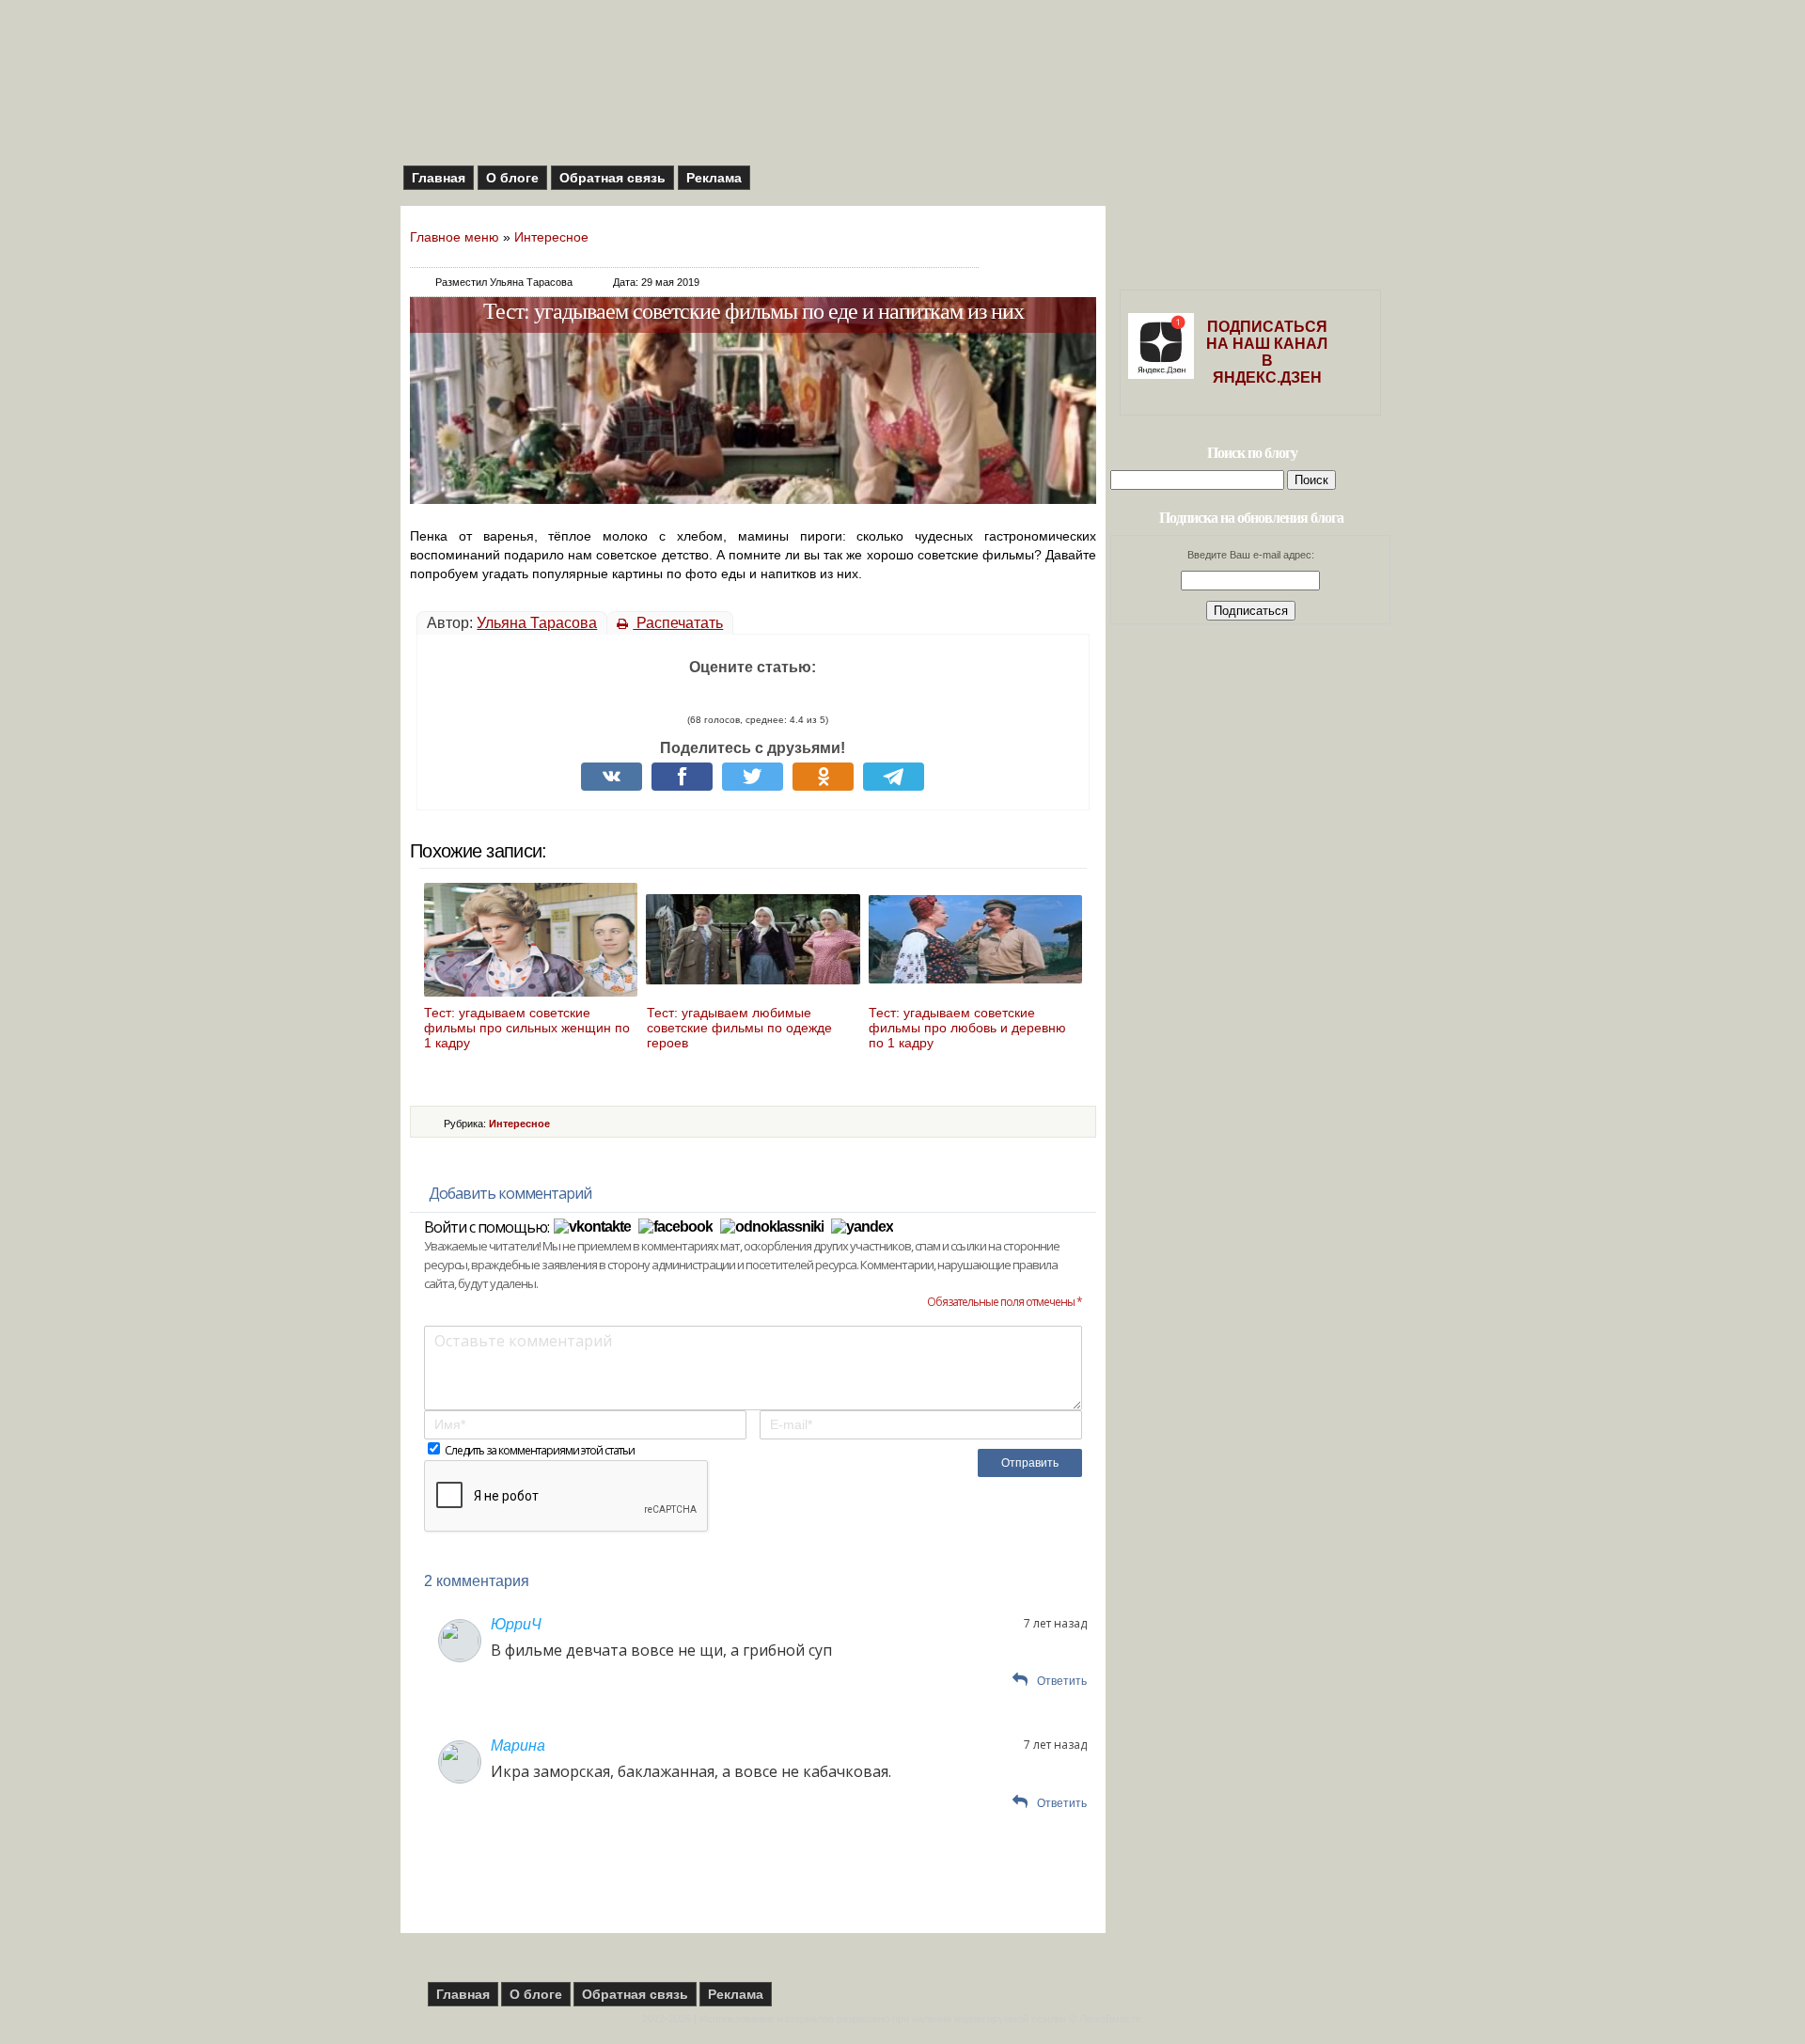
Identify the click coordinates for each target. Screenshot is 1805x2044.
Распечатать (678, 623)
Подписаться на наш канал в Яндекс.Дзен (1267, 352)
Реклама (714, 178)
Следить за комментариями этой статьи (540, 1450)
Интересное (551, 237)
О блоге (512, 178)
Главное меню (455, 237)
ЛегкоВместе (1110, 2019)
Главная (439, 178)
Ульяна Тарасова (537, 623)
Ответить (1062, 1681)
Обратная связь (612, 178)
